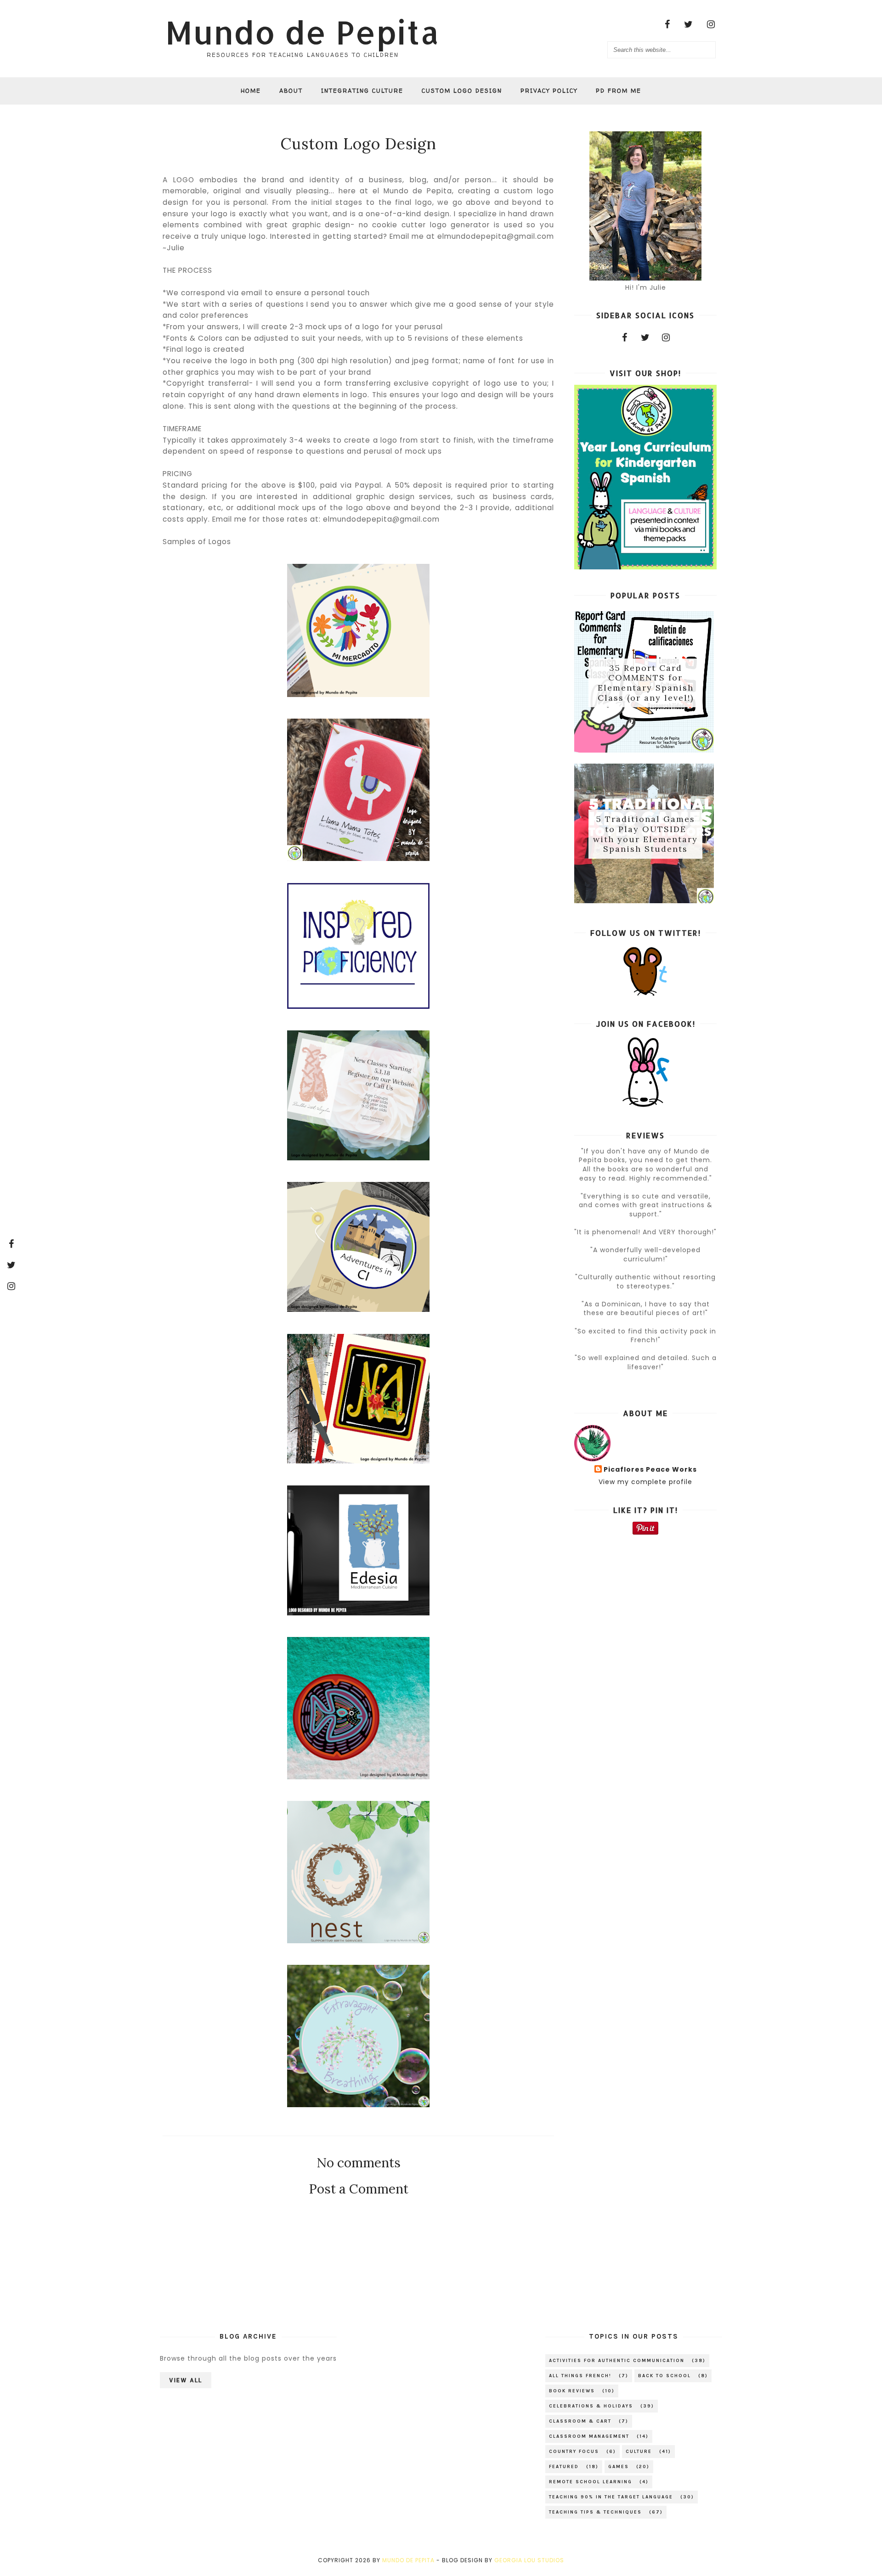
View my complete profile (645, 1482)
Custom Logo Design (462, 91)
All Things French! (580, 2376)
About (291, 91)
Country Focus (574, 2452)
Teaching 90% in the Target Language (611, 2497)
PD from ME (619, 91)
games (619, 2467)
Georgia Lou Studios (529, 2560)
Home (251, 91)
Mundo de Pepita (302, 32)
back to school (664, 2376)
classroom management (589, 2436)
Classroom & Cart (580, 2421)
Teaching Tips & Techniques (595, 2512)
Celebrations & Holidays (591, 2406)
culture (639, 2452)
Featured (564, 2467)
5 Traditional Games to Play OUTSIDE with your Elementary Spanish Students (645, 834)
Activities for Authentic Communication (617, 2361)
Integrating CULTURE (362, 91)
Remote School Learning (591, 2482)
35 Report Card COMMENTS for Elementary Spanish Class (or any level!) (646, 683)
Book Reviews (572, 2391)
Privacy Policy (549, 91)
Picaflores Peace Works (650, 1470)
